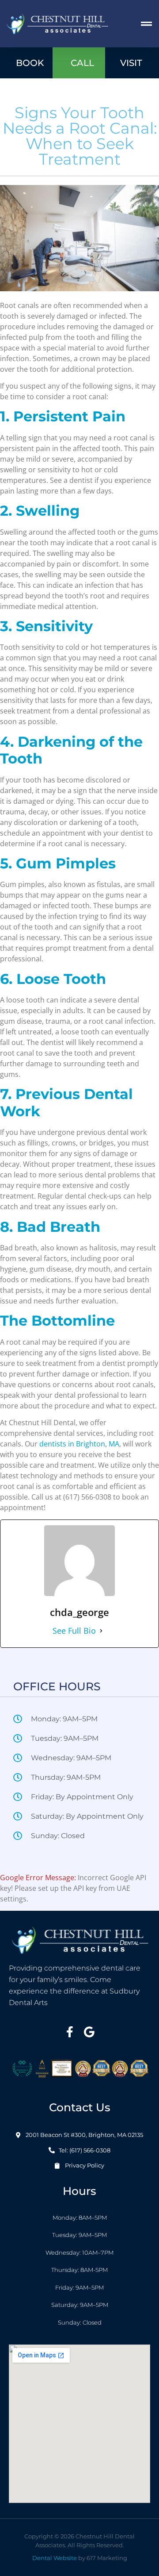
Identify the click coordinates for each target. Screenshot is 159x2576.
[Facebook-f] (70, 2032)
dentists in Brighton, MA (79, 1444)
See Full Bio (74, 1631)
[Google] (89, 2032)
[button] (147, 24)
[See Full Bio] (101, 1631)
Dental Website (55, 2558)
